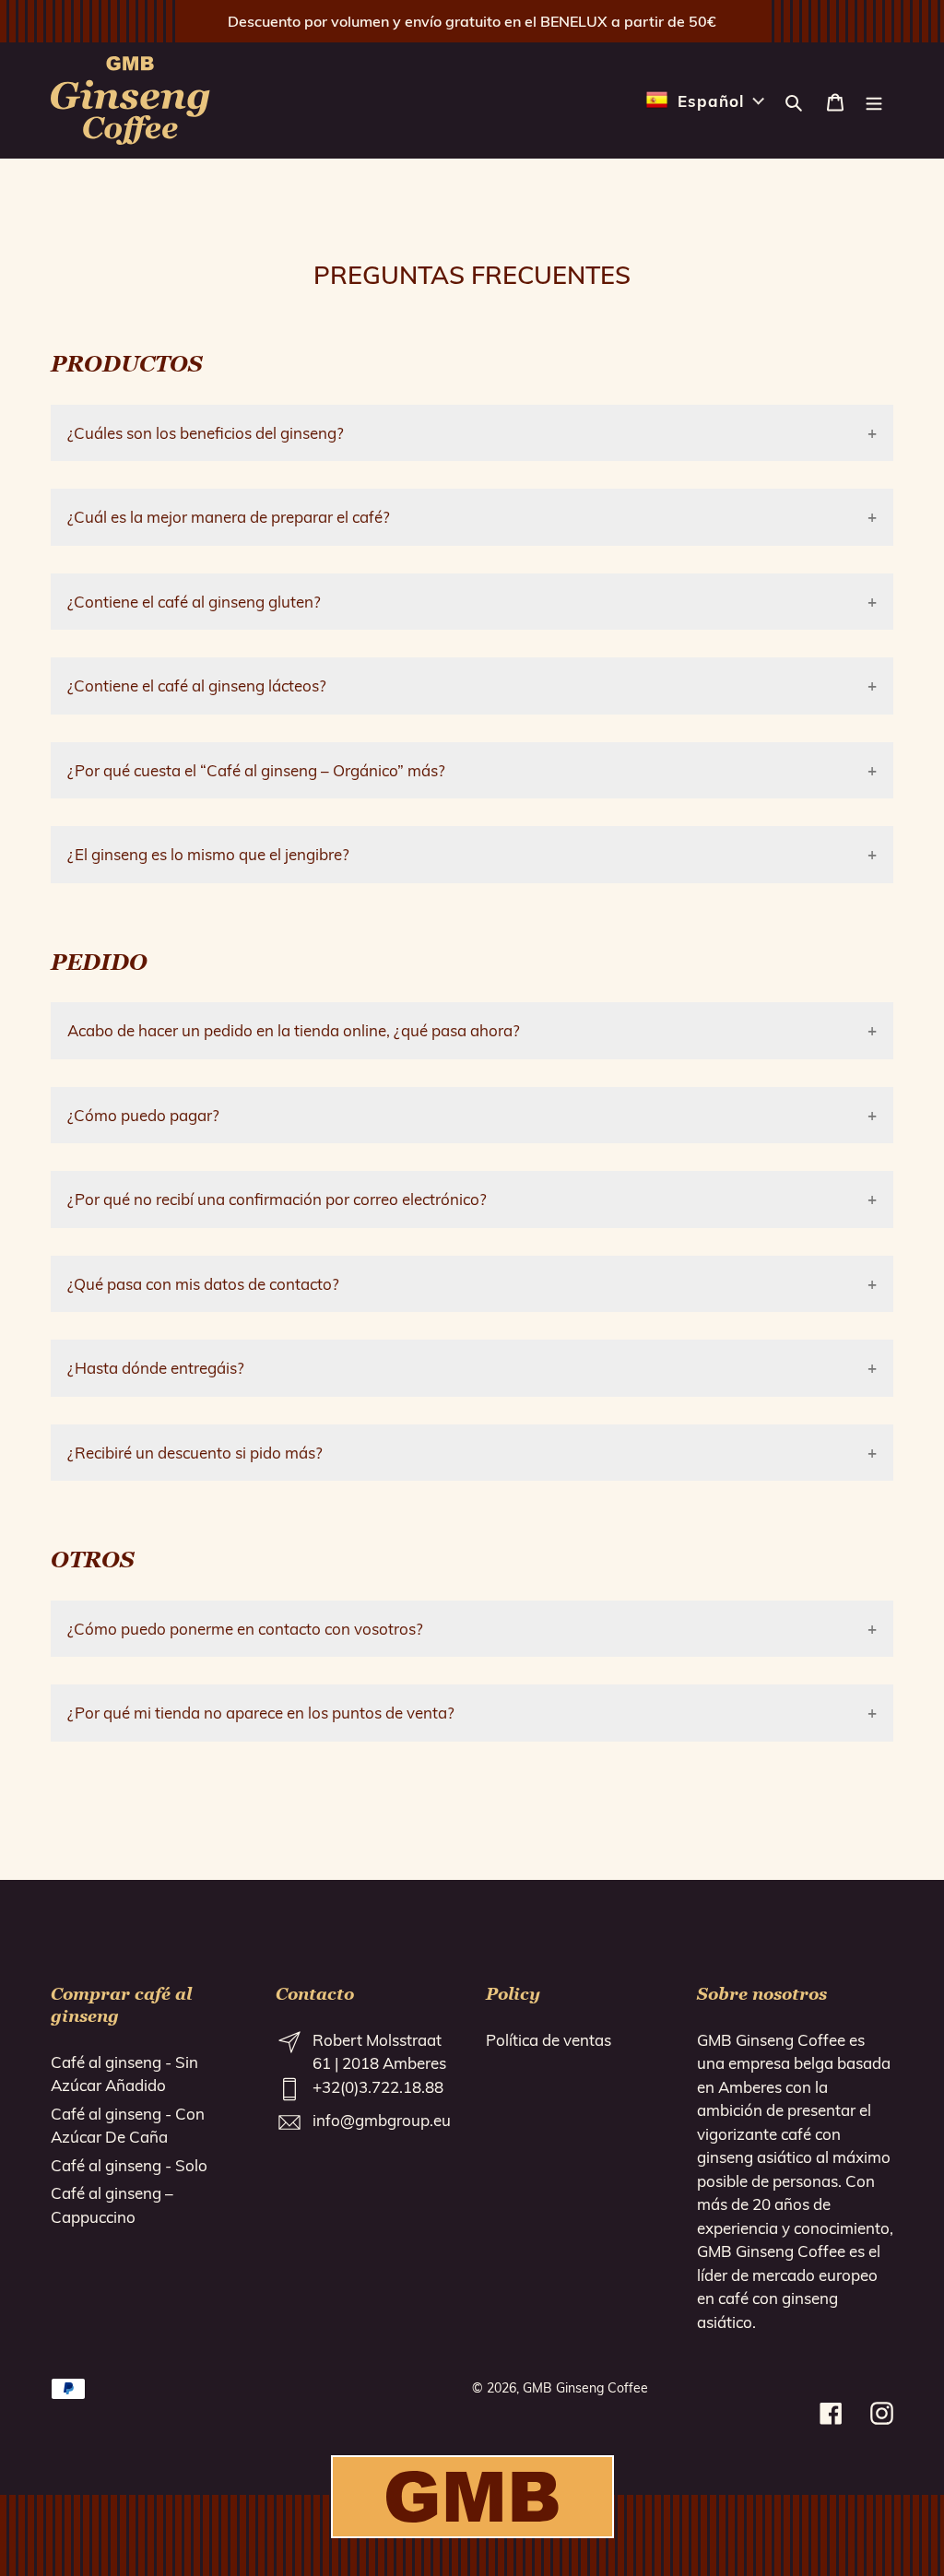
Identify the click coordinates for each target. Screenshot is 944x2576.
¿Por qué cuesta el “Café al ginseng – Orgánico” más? (256, 770)
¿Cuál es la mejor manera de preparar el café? (229, 517)
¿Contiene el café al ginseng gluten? (194, 602)
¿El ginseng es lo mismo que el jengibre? (208, 854)
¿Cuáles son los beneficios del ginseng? (206, 433)
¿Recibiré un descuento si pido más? (195, 1453)
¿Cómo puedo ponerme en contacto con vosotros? (245, 1629)
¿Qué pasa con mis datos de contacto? (203, 1284)
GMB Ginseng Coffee (585, 2388)
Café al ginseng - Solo (129, 2165)
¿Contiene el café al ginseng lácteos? (197, 685)
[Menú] (874, 100)
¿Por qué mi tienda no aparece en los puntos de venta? (261, 1713)
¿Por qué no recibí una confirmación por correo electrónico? (277, 1199)
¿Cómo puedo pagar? (143, 1115)
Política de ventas (549, 2040)
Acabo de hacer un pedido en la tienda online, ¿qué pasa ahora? (294, 1030)
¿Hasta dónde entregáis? (156, 1368)
